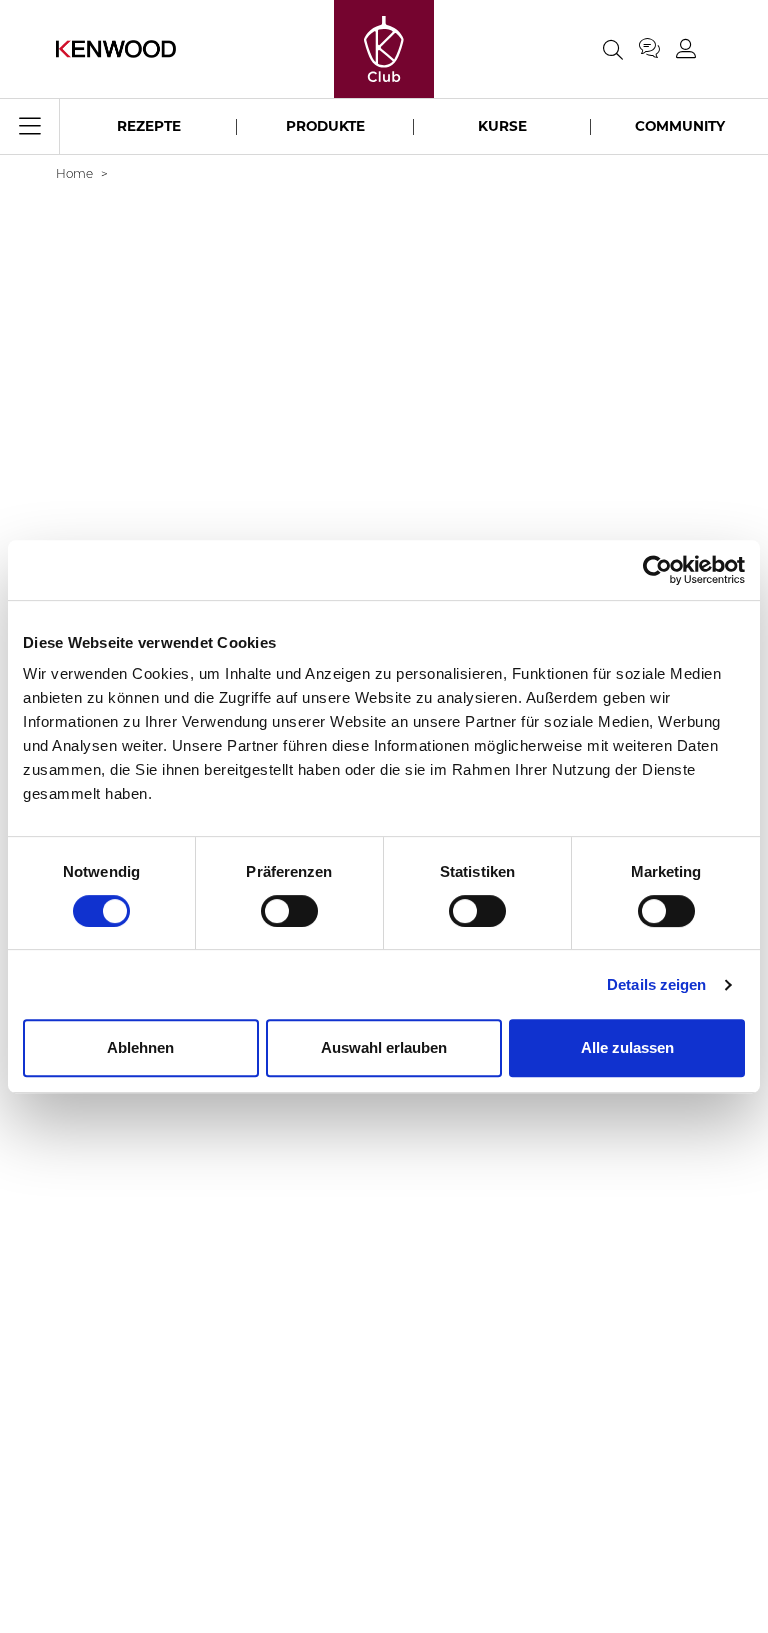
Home (74, 173)
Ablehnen (140, 1047)
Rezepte (149, 126)
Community (680, 126)
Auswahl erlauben (384, 1047)
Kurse (502, 126)
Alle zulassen (627, 1047)
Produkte (325, 126)
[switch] (289, 911)
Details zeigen (656, 984)
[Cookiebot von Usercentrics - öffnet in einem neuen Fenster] (657, 570)
